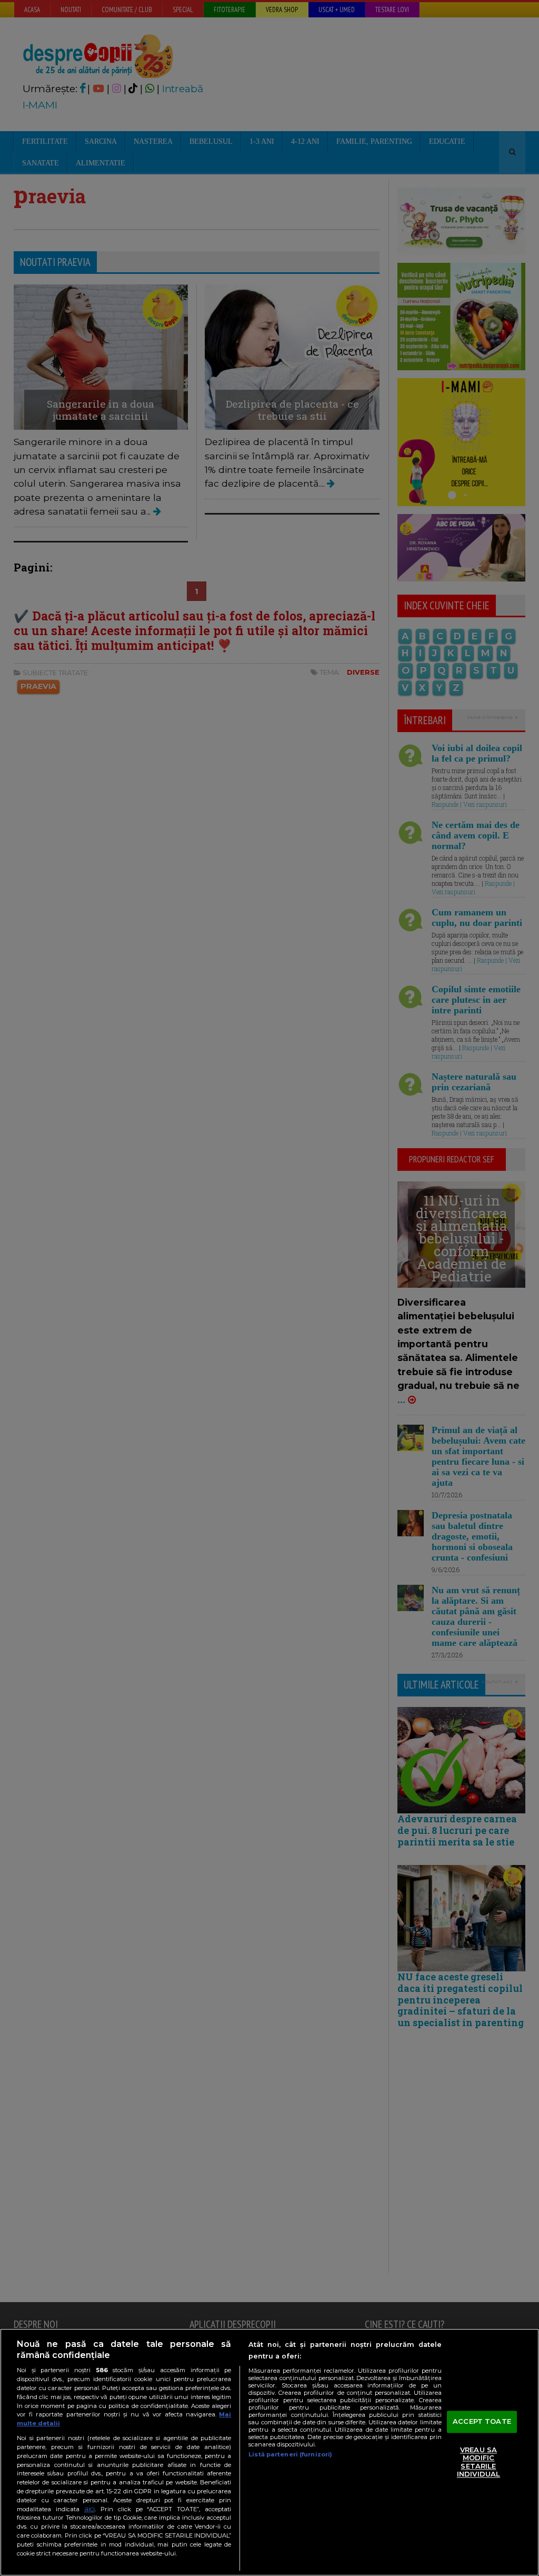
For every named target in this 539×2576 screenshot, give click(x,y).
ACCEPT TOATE (482, 2421)
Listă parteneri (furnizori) (290, 2454)
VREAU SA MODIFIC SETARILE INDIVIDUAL (478, 2462)
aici (89, 2509)
